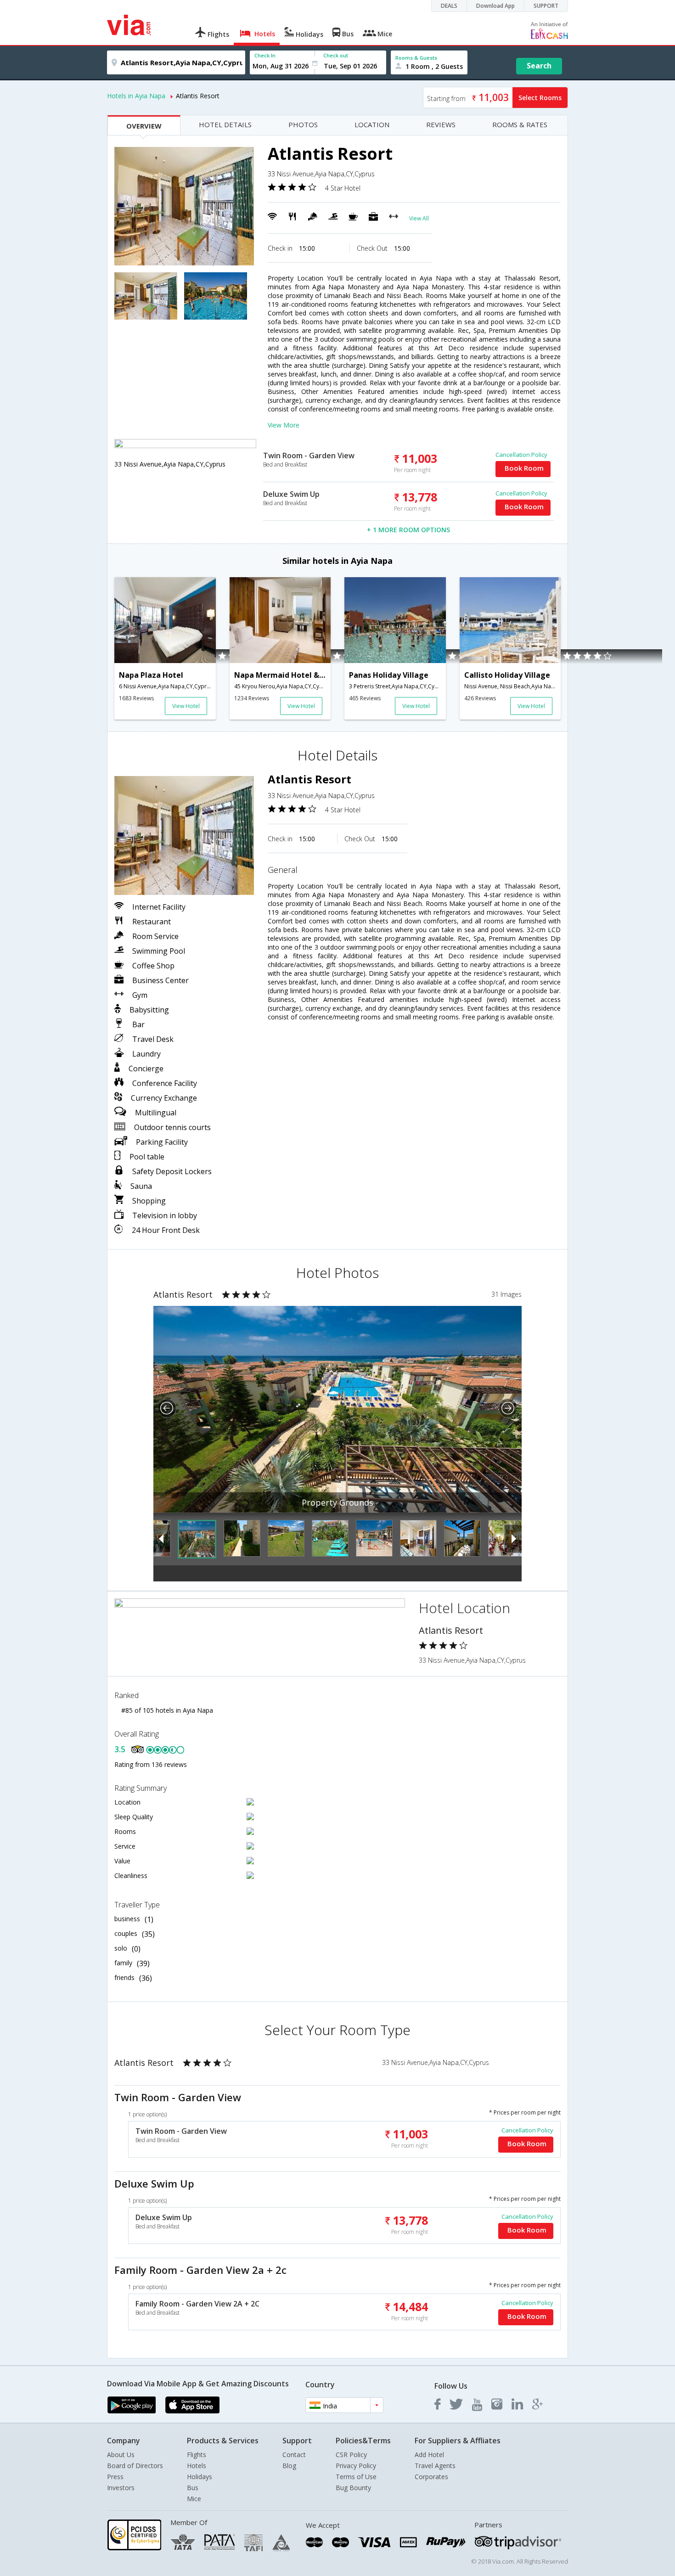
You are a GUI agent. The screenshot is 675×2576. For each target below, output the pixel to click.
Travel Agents (435, 2466)
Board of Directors (135, 2466)
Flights (197, 2455)
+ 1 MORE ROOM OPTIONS (408, 530)
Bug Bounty (353, 2488)
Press (115, 2477)
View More (284, 425)
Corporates (431, 2477)
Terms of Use (356, 2477)
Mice (194, 2499)
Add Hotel (429, 2455)
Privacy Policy (356, 2466)
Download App (495, 6)
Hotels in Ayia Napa (136, 96)
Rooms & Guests (416, 58)
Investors (121, 2488)
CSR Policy (351, 2455)
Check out (336, 55)
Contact (294, 2455)
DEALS (449, 6)
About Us (121, 2455)
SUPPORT (546, 6)
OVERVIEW (144, 126)
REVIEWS (441, 124)
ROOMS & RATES (520, 124)
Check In (265, 55)
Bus (193, 2488)
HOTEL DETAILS (225, 124)
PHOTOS (303, 124)
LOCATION (372, 124)
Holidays (200, 2477)
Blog (289, 2466)
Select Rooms (540, 98)
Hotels (197, 2466)
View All (419, 218)
